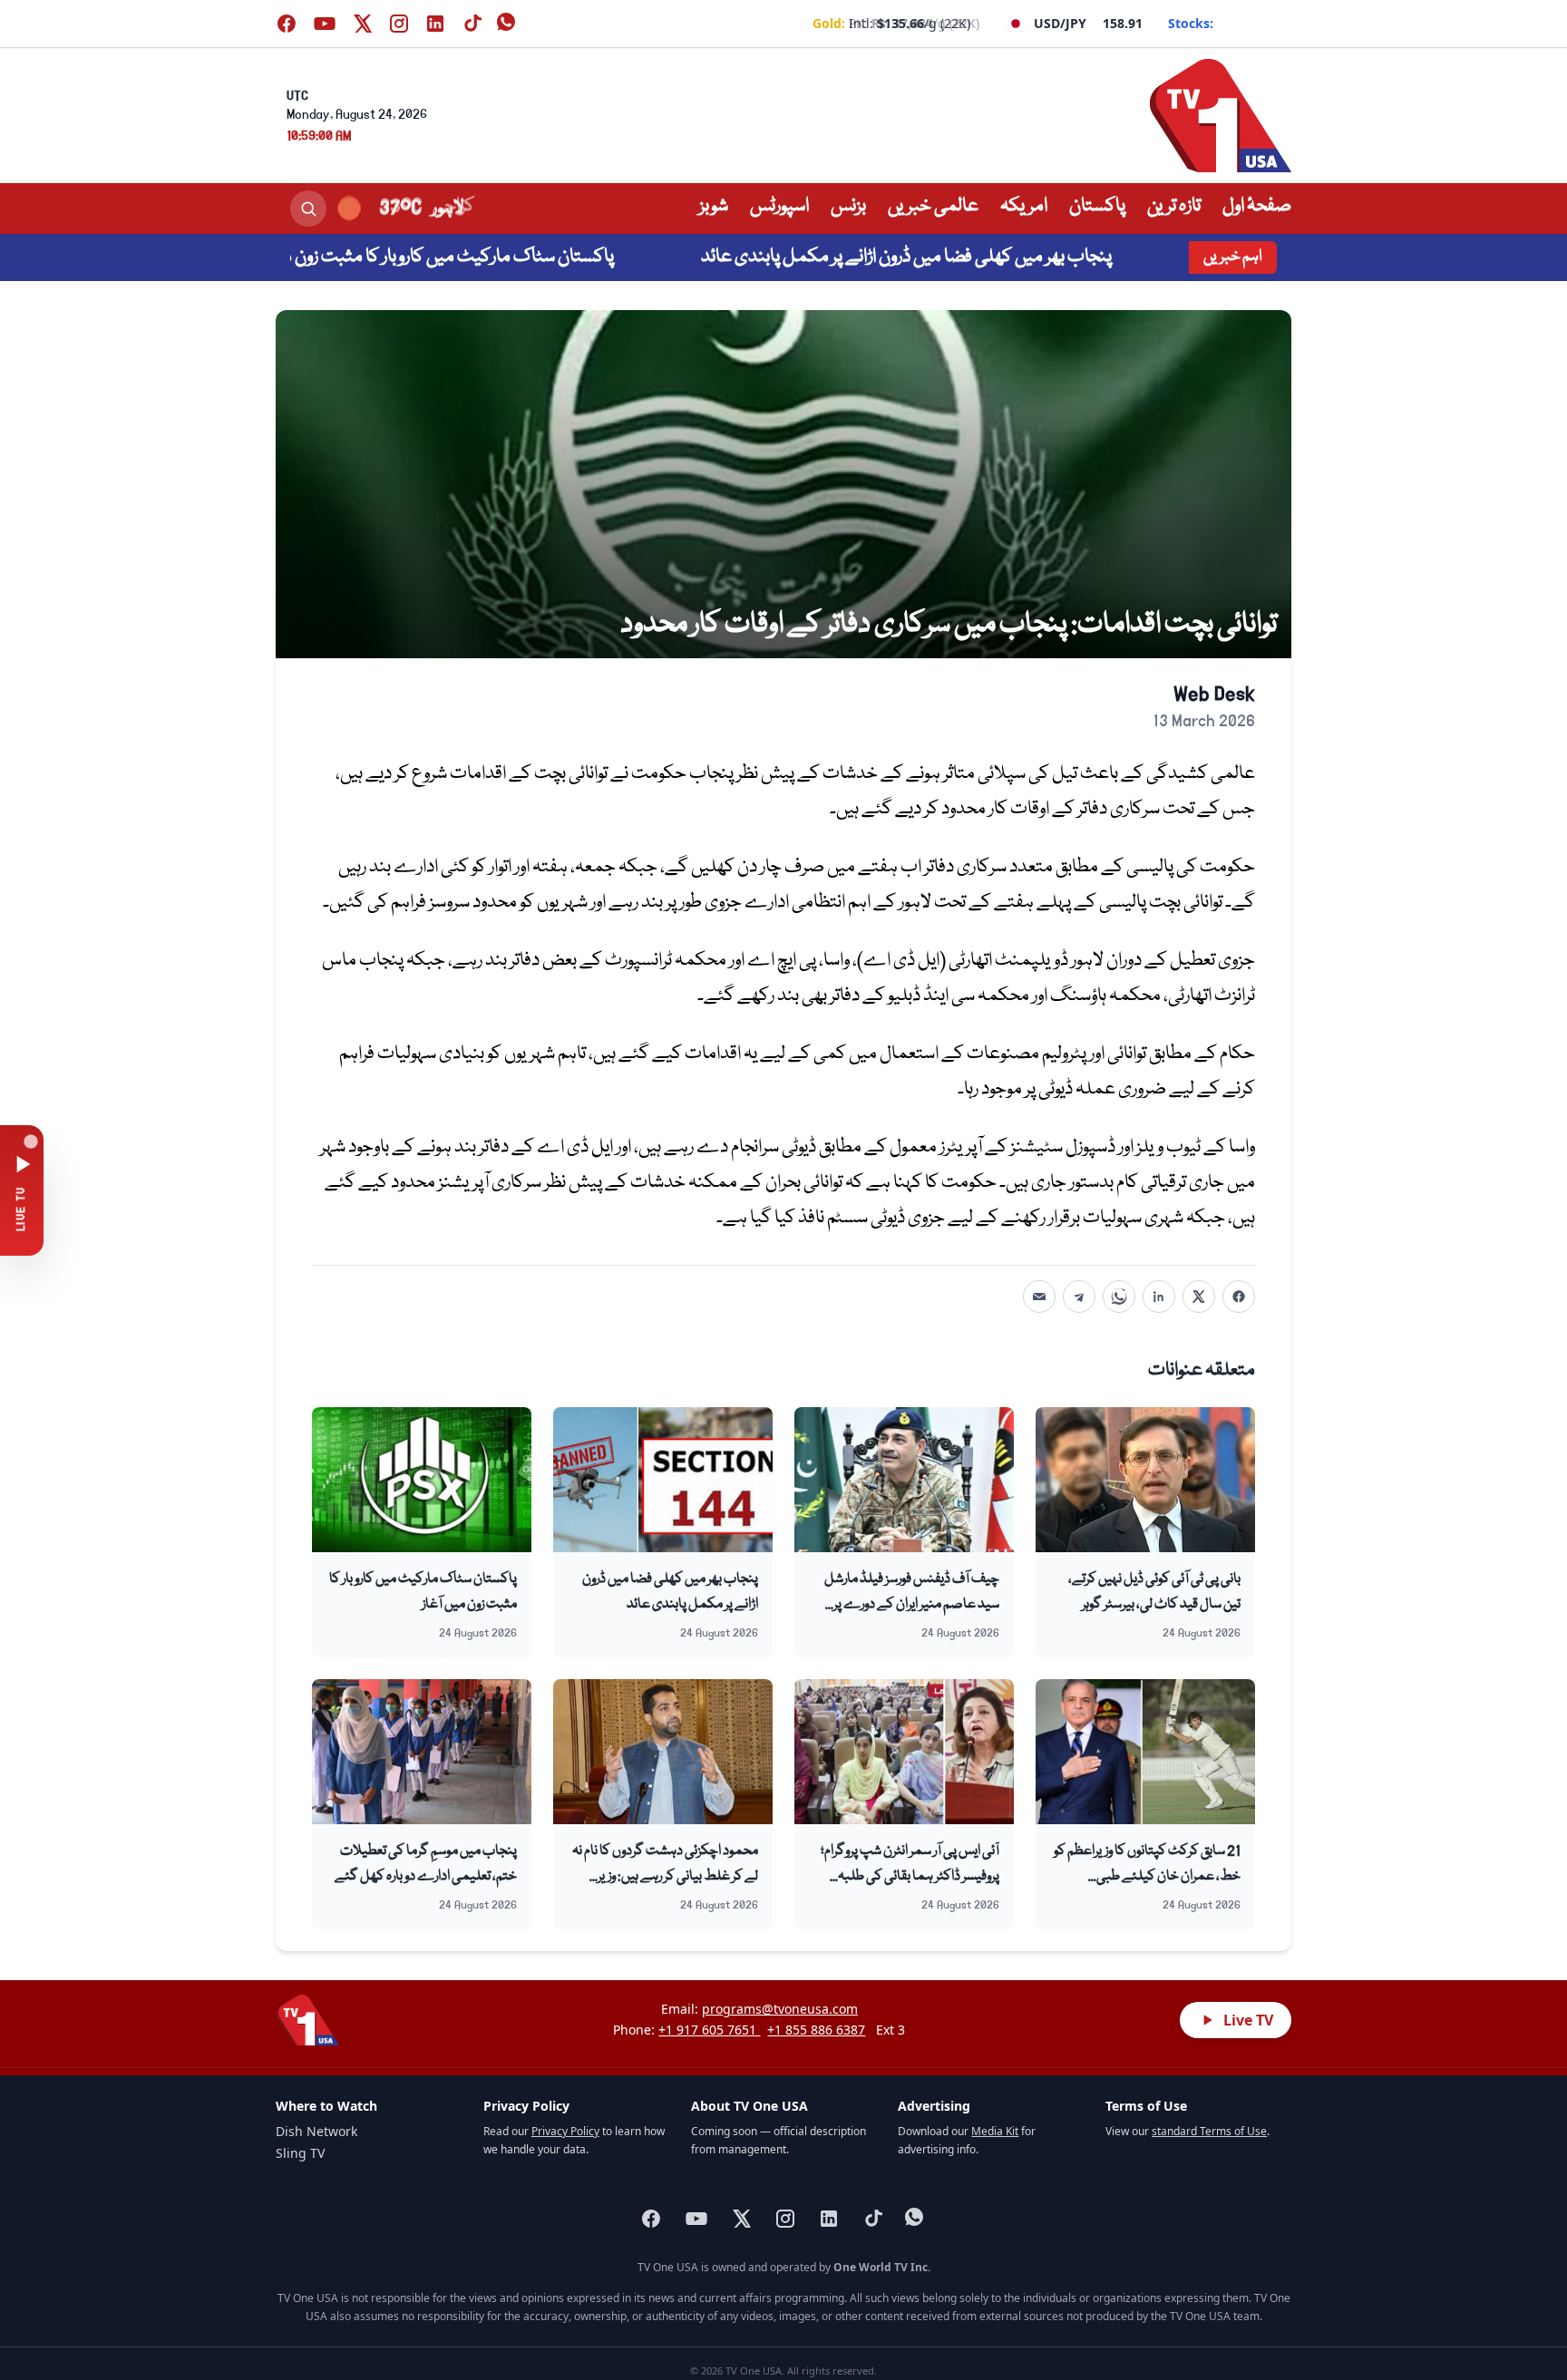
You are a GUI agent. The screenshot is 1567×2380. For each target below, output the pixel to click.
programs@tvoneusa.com (780, 2009)
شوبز (714, 206)
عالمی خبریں (933, 206)
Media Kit (995, 2131)
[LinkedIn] (1159, 1297)
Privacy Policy (565, 2131)
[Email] (1039, 1297)
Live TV (1248, 2020)
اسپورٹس (779, 206)
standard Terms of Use (1209, 2131)
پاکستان (1097, 206)
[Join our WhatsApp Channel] (508, 24)
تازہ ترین (1174, 206)
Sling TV (300, 2153)
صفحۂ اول (1257, 206)
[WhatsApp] (1119, 1297)
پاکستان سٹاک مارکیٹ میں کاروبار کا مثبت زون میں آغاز (500, 257)
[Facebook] (1239, 1297)
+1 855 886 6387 (816, 2030)
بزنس (848, 206)
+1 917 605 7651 (709, 2030)
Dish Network (316, 2131)
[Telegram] (1079, 1297)
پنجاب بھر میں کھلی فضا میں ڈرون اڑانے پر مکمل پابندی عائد (983, 257)
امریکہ (1024, 206)
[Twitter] (1199, 1297)
